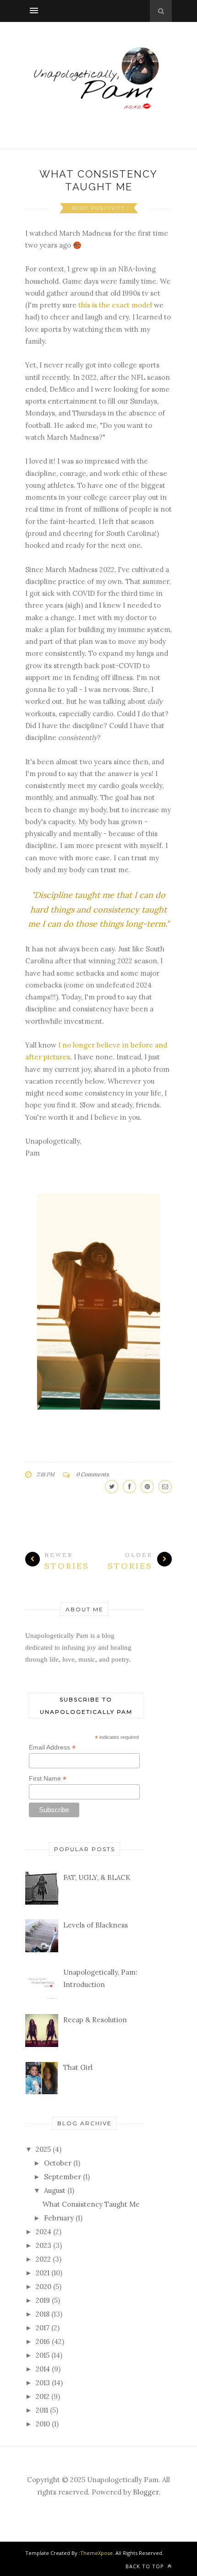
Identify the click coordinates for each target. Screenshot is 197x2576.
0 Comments (93, 1474)
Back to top (146, 2566)
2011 (42, 2410)
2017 (43, 2328)
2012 (43, 2396)
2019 (43, 2300)
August (55, 2190)
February (59, 2218)
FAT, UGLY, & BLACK (97, 1877)
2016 (43, 2341)
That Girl (78, 2067)
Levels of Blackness (96, 1925)
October (58, 2163)
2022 (43, 2259)
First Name (48, 1779)
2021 (43, 2273)
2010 (43, 2424)
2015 (43, 2355)
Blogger (146, 2492)
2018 (43, 2314)
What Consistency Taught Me (91, 2204)
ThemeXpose (96, 2553)
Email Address (52, 1747)
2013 (43, 2383)
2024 (44, 2232)
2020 (44, 2287)
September (63, 2177)
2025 (43, 2149)
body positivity (98, 208)
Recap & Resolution (95, 2020)
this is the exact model (115, 305)
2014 (43, 2369)
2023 (44, 2245)
